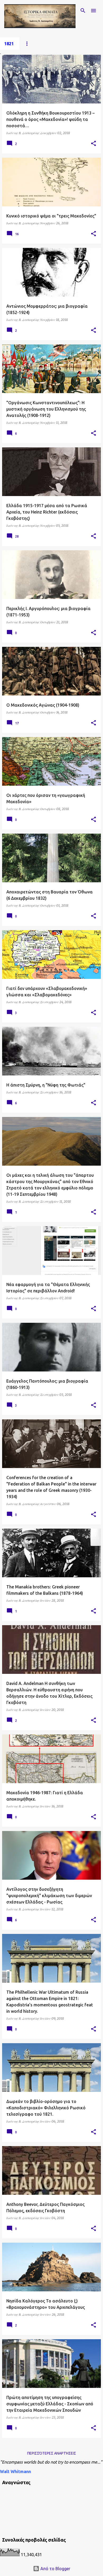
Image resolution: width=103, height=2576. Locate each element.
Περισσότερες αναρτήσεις (52, 2453)
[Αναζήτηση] (83, 11)
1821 (9, 44)
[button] (93, 144)
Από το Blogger (55, 2569)
